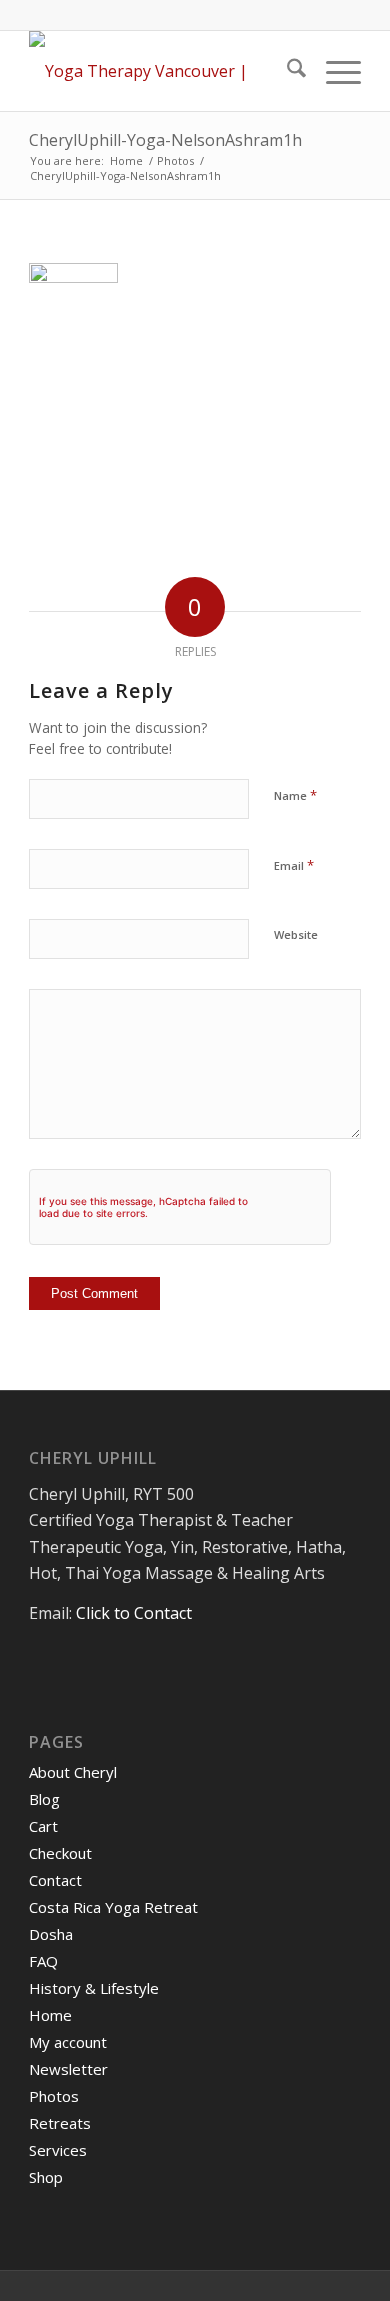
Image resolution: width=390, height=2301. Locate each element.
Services (58, 2150)
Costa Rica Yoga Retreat (113, 1907)
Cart (43, 1826)
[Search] (286, 71)
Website (296, 934)
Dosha (51, 1934)
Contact (55, 1880)
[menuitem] (286, 71)
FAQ (43, 1961)
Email (294, 865)
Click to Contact (134, 1613)
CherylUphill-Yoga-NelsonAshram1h (165, 140)
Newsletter (68, 2069)
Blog (44, 1799)
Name (295, 795)
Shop (46, 2177)
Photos (54, 2096)
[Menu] (333, 71)
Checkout (60, 1853)
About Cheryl (73, 1772)
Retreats (60, 2123)
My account (68, 2042)
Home (50, 2015)
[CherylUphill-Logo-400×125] (161, 71)
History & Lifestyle (94, 1988)
